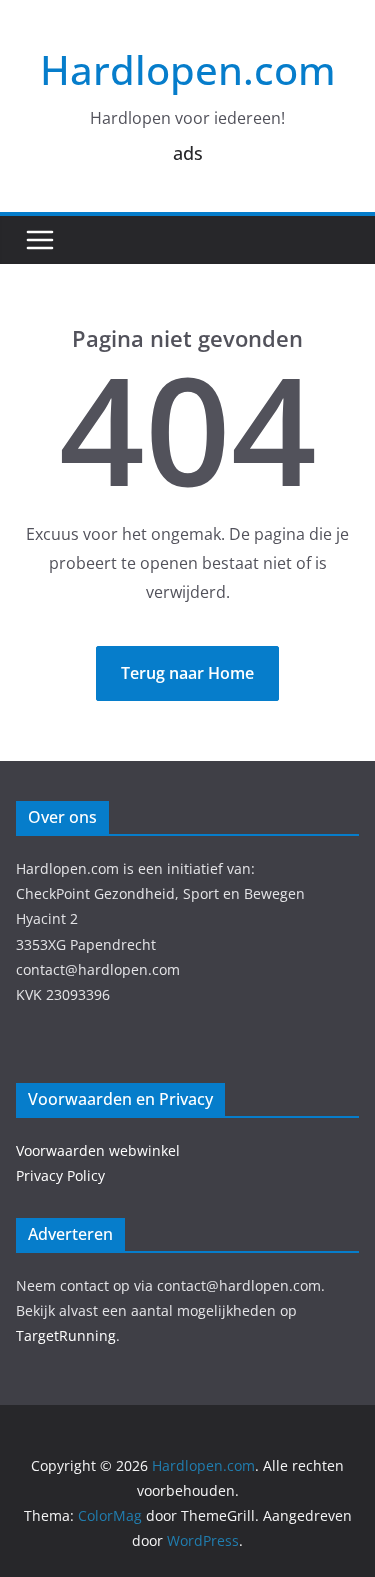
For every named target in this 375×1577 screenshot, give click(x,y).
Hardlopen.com (188, 69)
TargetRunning (66, 1335)
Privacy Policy (60, 1175)
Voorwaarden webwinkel (98, 1150)
